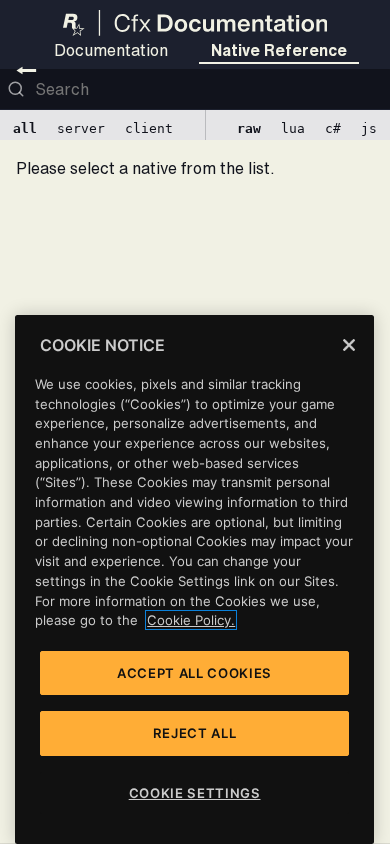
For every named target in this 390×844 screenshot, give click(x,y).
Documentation (111, 50)
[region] (194, 579)
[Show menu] (26, 70)
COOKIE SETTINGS (195, 793)
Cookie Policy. (191, 620)
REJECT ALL (195, 733)
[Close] (349, 345)
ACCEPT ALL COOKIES (194, 673)
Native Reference (279, 50)
